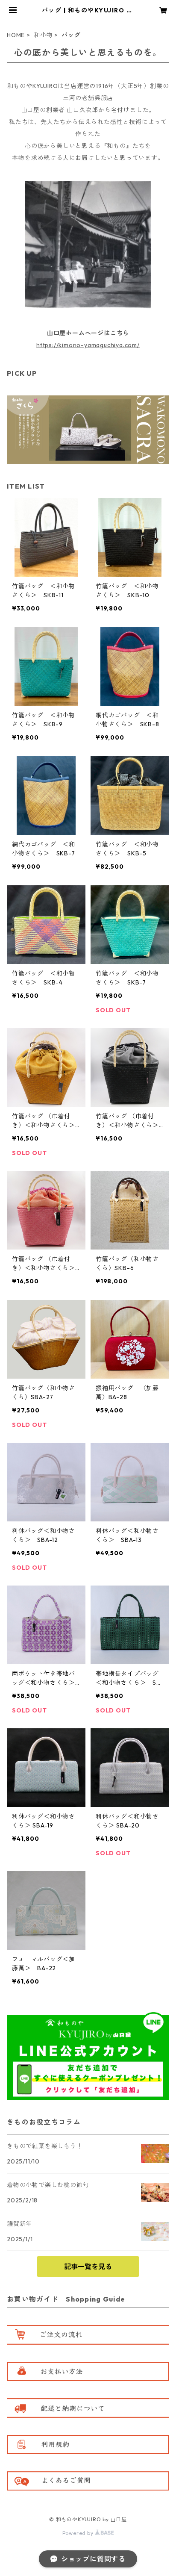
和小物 (43, 35)
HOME (16, 35)
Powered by (79, 2533)
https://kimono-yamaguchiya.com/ (88, 345)
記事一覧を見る (88, 2267)
